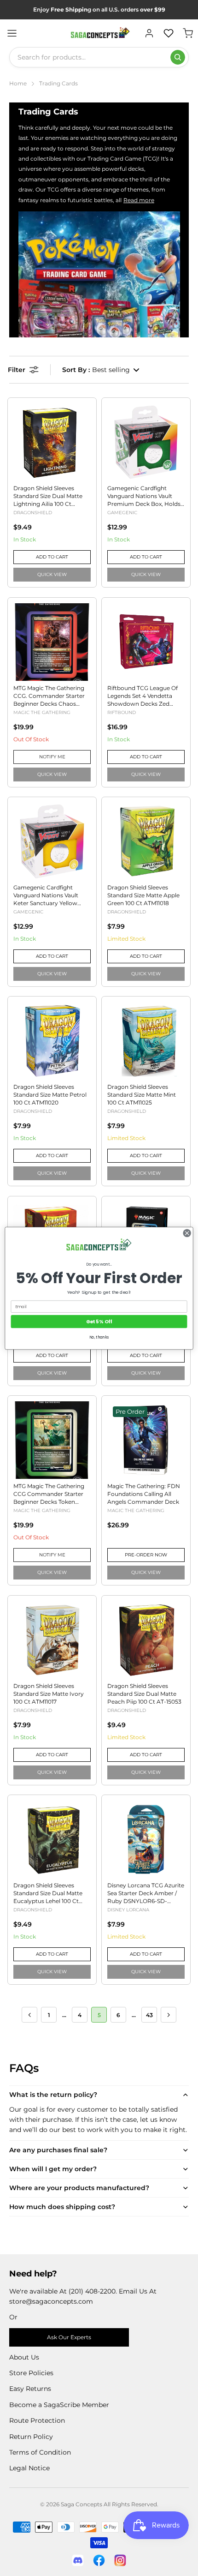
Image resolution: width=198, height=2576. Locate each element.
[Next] (169, 2015)
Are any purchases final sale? (58, 2150)
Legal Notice (29, 2468)
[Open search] (178, 57)
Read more (139, 200)
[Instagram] (120, 2560)
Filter (17, 370)
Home (18, 83)
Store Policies (31, 2373)
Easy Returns (30, 2389)
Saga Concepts (82, 2504)
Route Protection (37, 2420)
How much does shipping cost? (62, 2207)
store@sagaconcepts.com (51, 2301)
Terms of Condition (40, 2452)
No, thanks (99, 1337)
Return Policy (31, 2437)
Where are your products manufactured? (79, 2188)
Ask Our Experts (69, 2337)
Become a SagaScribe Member (59, 2405)
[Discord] (78, 2560)
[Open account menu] (149, 33)
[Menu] (12, 33)
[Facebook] (99, 2560)
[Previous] (29, 2015)
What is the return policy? (53, 2095)
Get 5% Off (99, 1321)
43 (149, 2015)
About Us (24, 2357)
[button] (101, 370)
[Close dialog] (187, 1233)
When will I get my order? (53, 2169)
